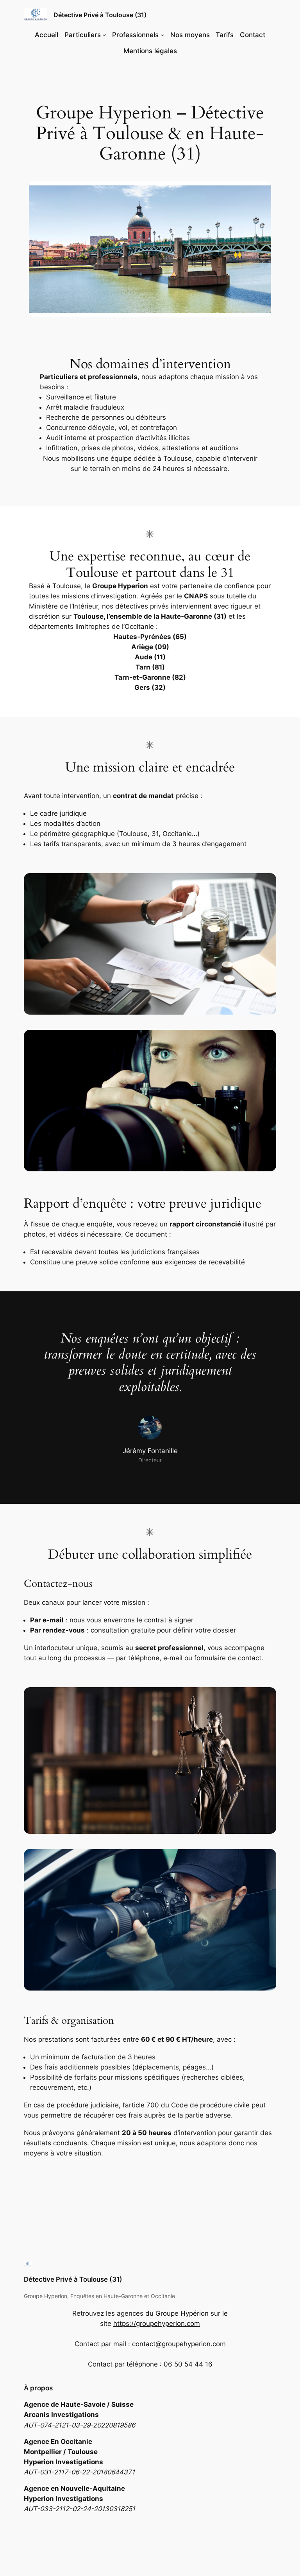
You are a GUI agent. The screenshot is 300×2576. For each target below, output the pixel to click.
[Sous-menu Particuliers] (104, 35)
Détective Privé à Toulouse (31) (100, 15)
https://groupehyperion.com (157, 2323)
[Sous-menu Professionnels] (162, 35)
